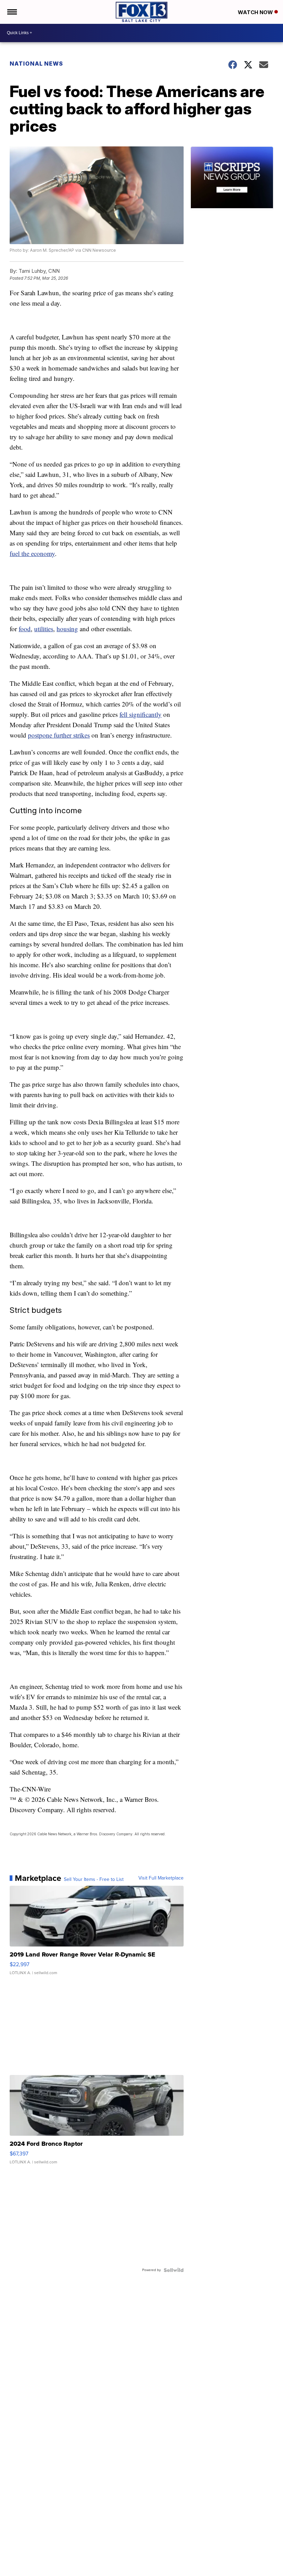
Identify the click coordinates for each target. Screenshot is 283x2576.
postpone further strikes (59, 735)
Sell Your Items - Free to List (94, 1880)
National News (36, 64)
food (25, 629)
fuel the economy (32, 553)
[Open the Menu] (12, 12)
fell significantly (140, 714)
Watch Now (256, 12)
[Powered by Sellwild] (174, 2270)
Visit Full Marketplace (161, 1878)
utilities (44, 629)
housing (67, 629)
